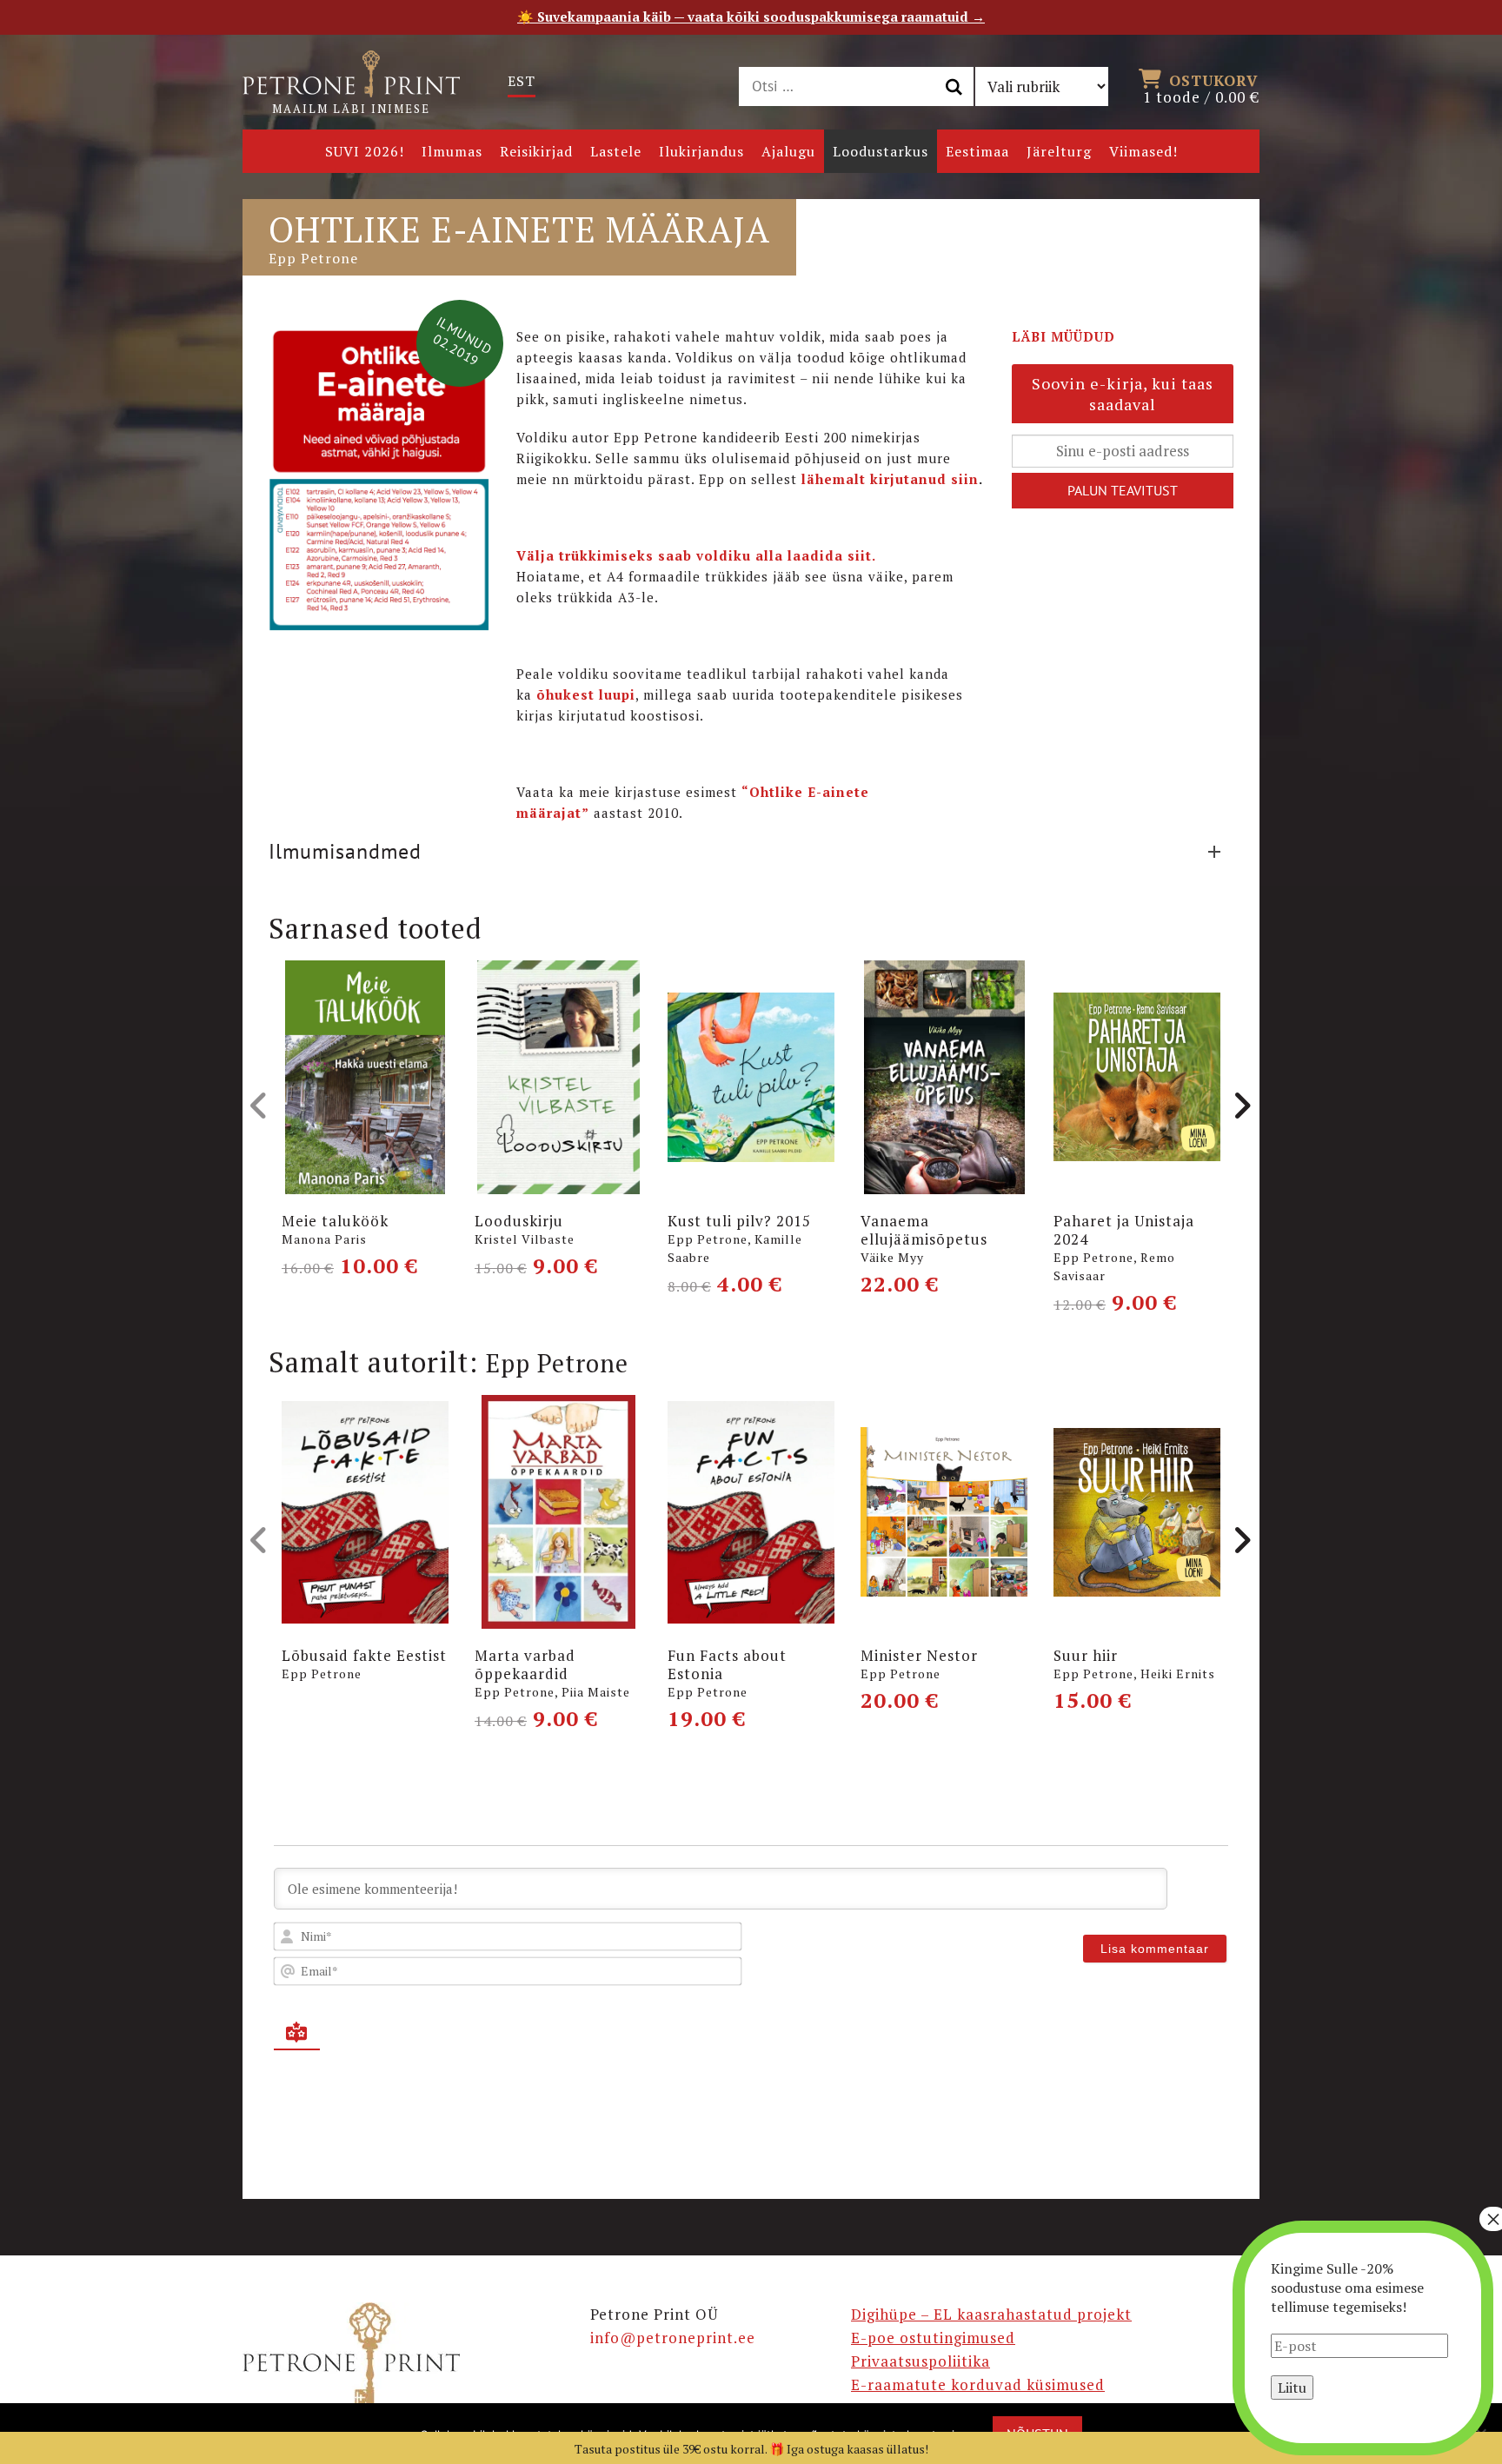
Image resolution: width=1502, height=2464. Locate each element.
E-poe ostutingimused (933, 2338)
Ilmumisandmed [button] (345, 851)
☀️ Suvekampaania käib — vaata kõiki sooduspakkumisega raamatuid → (751, 17)
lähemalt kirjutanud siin (890, 479)
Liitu (1292, 2388)
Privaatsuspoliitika (920, 2361)
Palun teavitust (1123, 490)
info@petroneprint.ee (673, 2338)
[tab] (751, 852)
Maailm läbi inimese (351, 109)
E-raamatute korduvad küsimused (978, 2384)
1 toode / (1201, 88)
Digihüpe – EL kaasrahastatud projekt (991, 2314)
